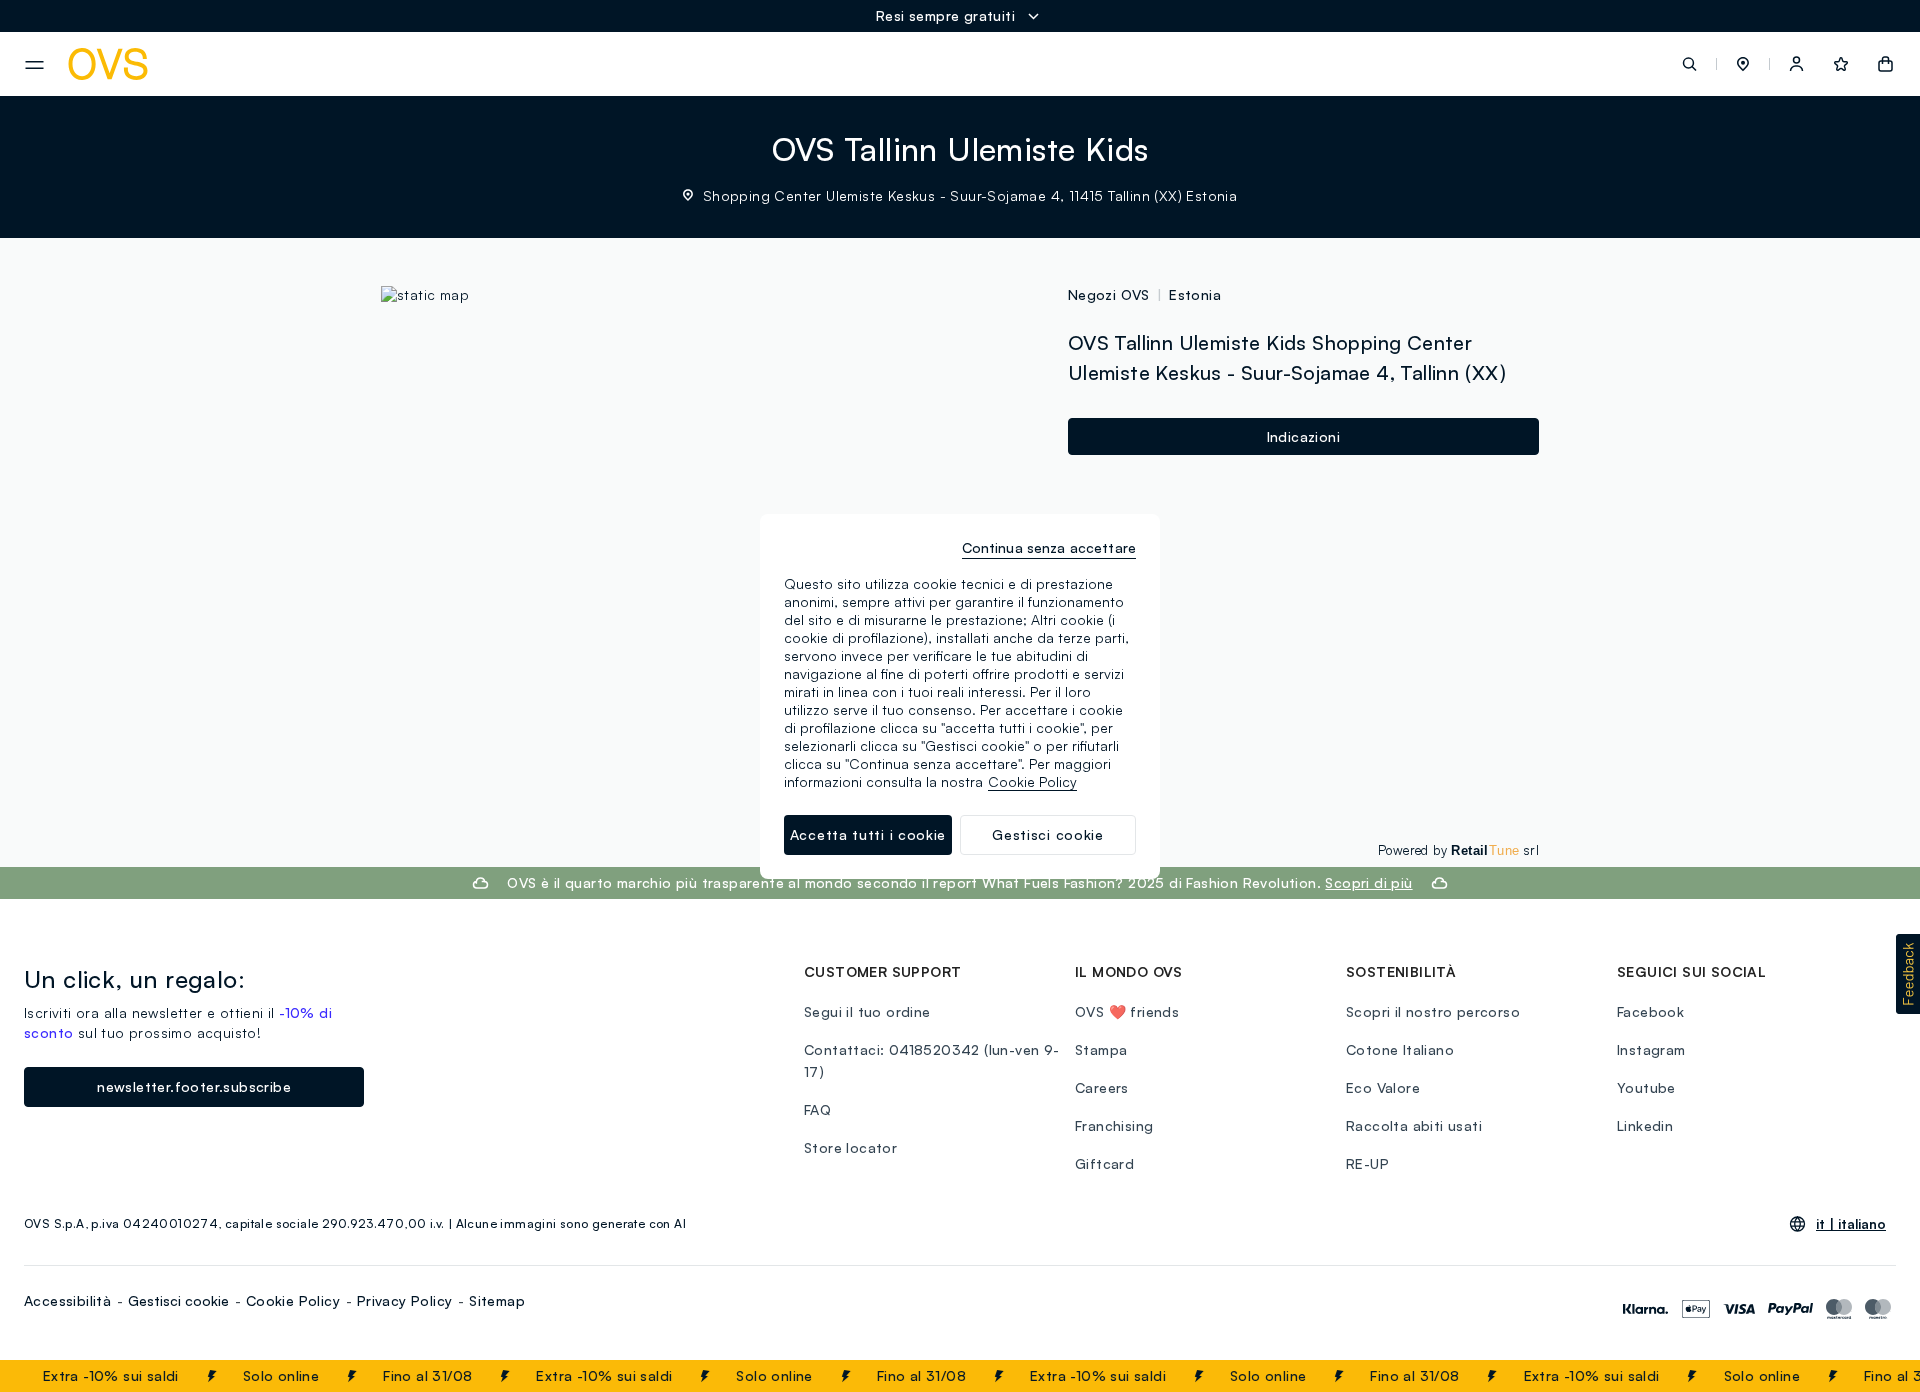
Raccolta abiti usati (1414, 1125)
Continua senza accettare (1049, 547)
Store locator (850, 1147)
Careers (1102, 1087)
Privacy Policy (405, 1300)
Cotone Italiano (1400, 1049)
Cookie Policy (293, 1300)
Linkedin (1645, 1125)
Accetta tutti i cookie (868, 834)
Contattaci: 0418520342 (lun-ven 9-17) (932, 1060)
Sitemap (497, 1300)
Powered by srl (1458, 850)
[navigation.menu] (34, 65)
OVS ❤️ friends (1127, 1011)
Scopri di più (1368, 882)
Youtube (1646, 1087)
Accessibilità (67, 1300)
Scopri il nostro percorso (1433, 1011)
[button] (1743, 64)
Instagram (1651, 1049)
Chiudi (1867, 1376)
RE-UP (1367, 1163)
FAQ (817, 1109)
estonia (1195, 294)
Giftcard (1104, 1163)
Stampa (1101, 1049)
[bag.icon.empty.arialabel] (1885, 64)
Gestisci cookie (178, 1300)
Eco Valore (1383, 1087)
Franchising (1114, 1125)
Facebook (1650, 1011)
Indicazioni (1303, 436)
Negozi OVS (1109, 294)
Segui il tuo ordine (867, 1011)
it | (1851, 1224)
